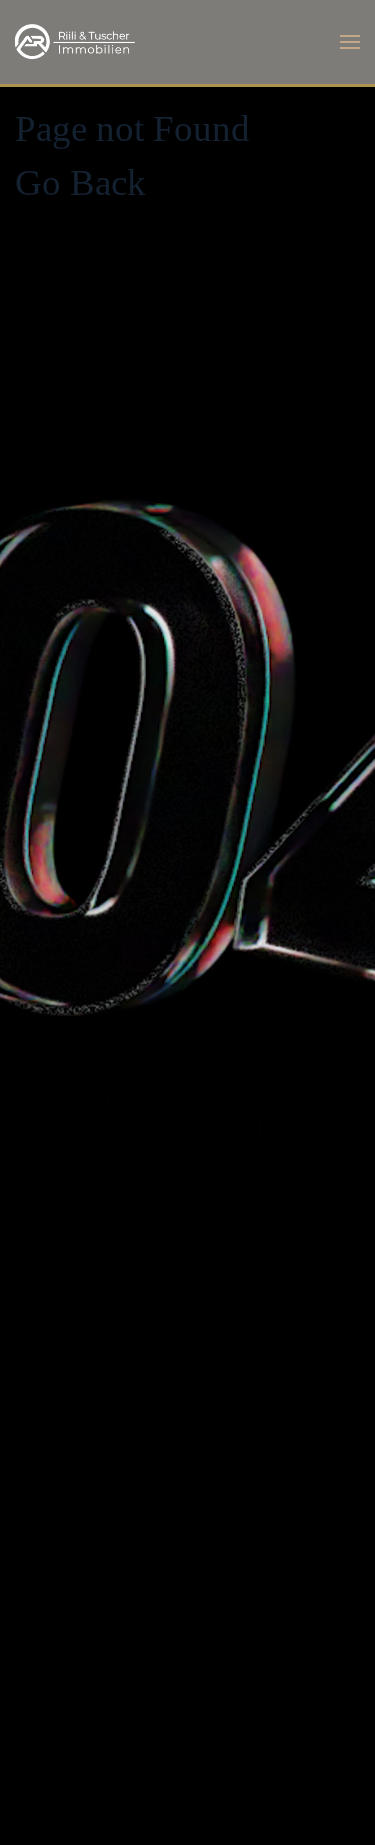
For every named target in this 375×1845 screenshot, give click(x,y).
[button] (350, 42)
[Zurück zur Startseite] (75, 42)
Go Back (80, 182)
